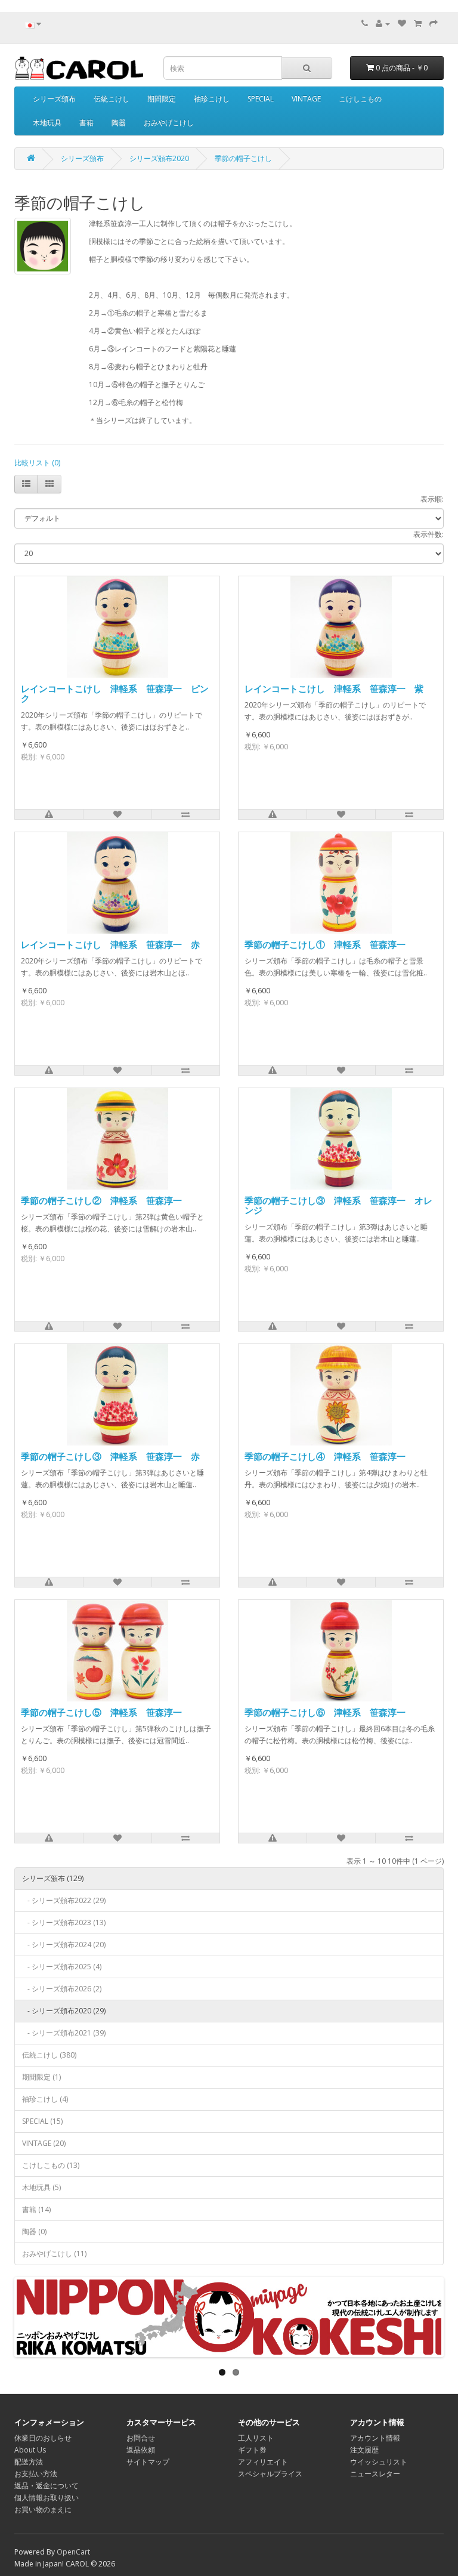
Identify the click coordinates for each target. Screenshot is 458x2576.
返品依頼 (141, 2450)
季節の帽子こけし (243, 158)
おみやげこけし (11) (54, 2254)
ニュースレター (375, 2474)
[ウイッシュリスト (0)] (402, 24)
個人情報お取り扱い (47, 2498)
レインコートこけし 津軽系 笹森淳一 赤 (110, 944)
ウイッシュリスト (379, 2462)
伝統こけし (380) (49, 2055)
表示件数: (428, 534)
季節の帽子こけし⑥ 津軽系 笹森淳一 (325, 1712)
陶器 (119, 123)
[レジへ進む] (434, 24)
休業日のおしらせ (43, 2438)
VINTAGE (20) (44, 2143)
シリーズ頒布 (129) (53, 1878)
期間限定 (162, 99)
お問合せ (141, 2438)
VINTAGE (306, 99)
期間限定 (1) (41, 2077)
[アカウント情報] (383, 24)
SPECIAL (261, 99)
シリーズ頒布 (54, 99)
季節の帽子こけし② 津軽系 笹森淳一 (101, 1200)
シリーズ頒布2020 (159, 158)
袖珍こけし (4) (45, 2099)
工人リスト (256, 2438)
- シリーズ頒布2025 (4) (62, 1967)
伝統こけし (112, 99)
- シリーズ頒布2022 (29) (64, 1900)
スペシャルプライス (270, 2474)
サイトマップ (148, 2462)
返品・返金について (47, 2486)
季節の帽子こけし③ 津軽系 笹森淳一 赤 (110, 1456)
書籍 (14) (36, 2209)
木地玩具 (47, 123)
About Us (30, 2450)
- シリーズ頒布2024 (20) (64, 1945)
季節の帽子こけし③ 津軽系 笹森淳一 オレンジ (338, 1205)
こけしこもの (360, 99)
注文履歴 (364, 2450)
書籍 (86, 123)
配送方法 (29, 2462)
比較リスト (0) (37, 463)
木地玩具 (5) (41, 2187)
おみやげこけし (169, 123)
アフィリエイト (263, 2462)
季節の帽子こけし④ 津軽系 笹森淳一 (325, 1456)
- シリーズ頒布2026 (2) (62, 1989)
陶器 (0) (34, 2231)
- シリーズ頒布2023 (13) (64, 1922)
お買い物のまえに (43, 2509)
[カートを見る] (418, 24)
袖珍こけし (212, 99)
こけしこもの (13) (51, 2165)
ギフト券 (252, 2450)
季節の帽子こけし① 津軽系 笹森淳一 (325, 944)
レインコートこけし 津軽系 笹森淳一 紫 (334, 688)
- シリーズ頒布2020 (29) (64, 2011)
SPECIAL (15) (42, 2121)
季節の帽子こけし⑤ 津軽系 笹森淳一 (101, 1712)
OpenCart (73, 2552)
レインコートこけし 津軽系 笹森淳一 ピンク (115, 694)
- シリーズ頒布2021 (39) (64, 2033)
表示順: (432, 499)
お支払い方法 (36, 2474)
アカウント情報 (375, 2438)
